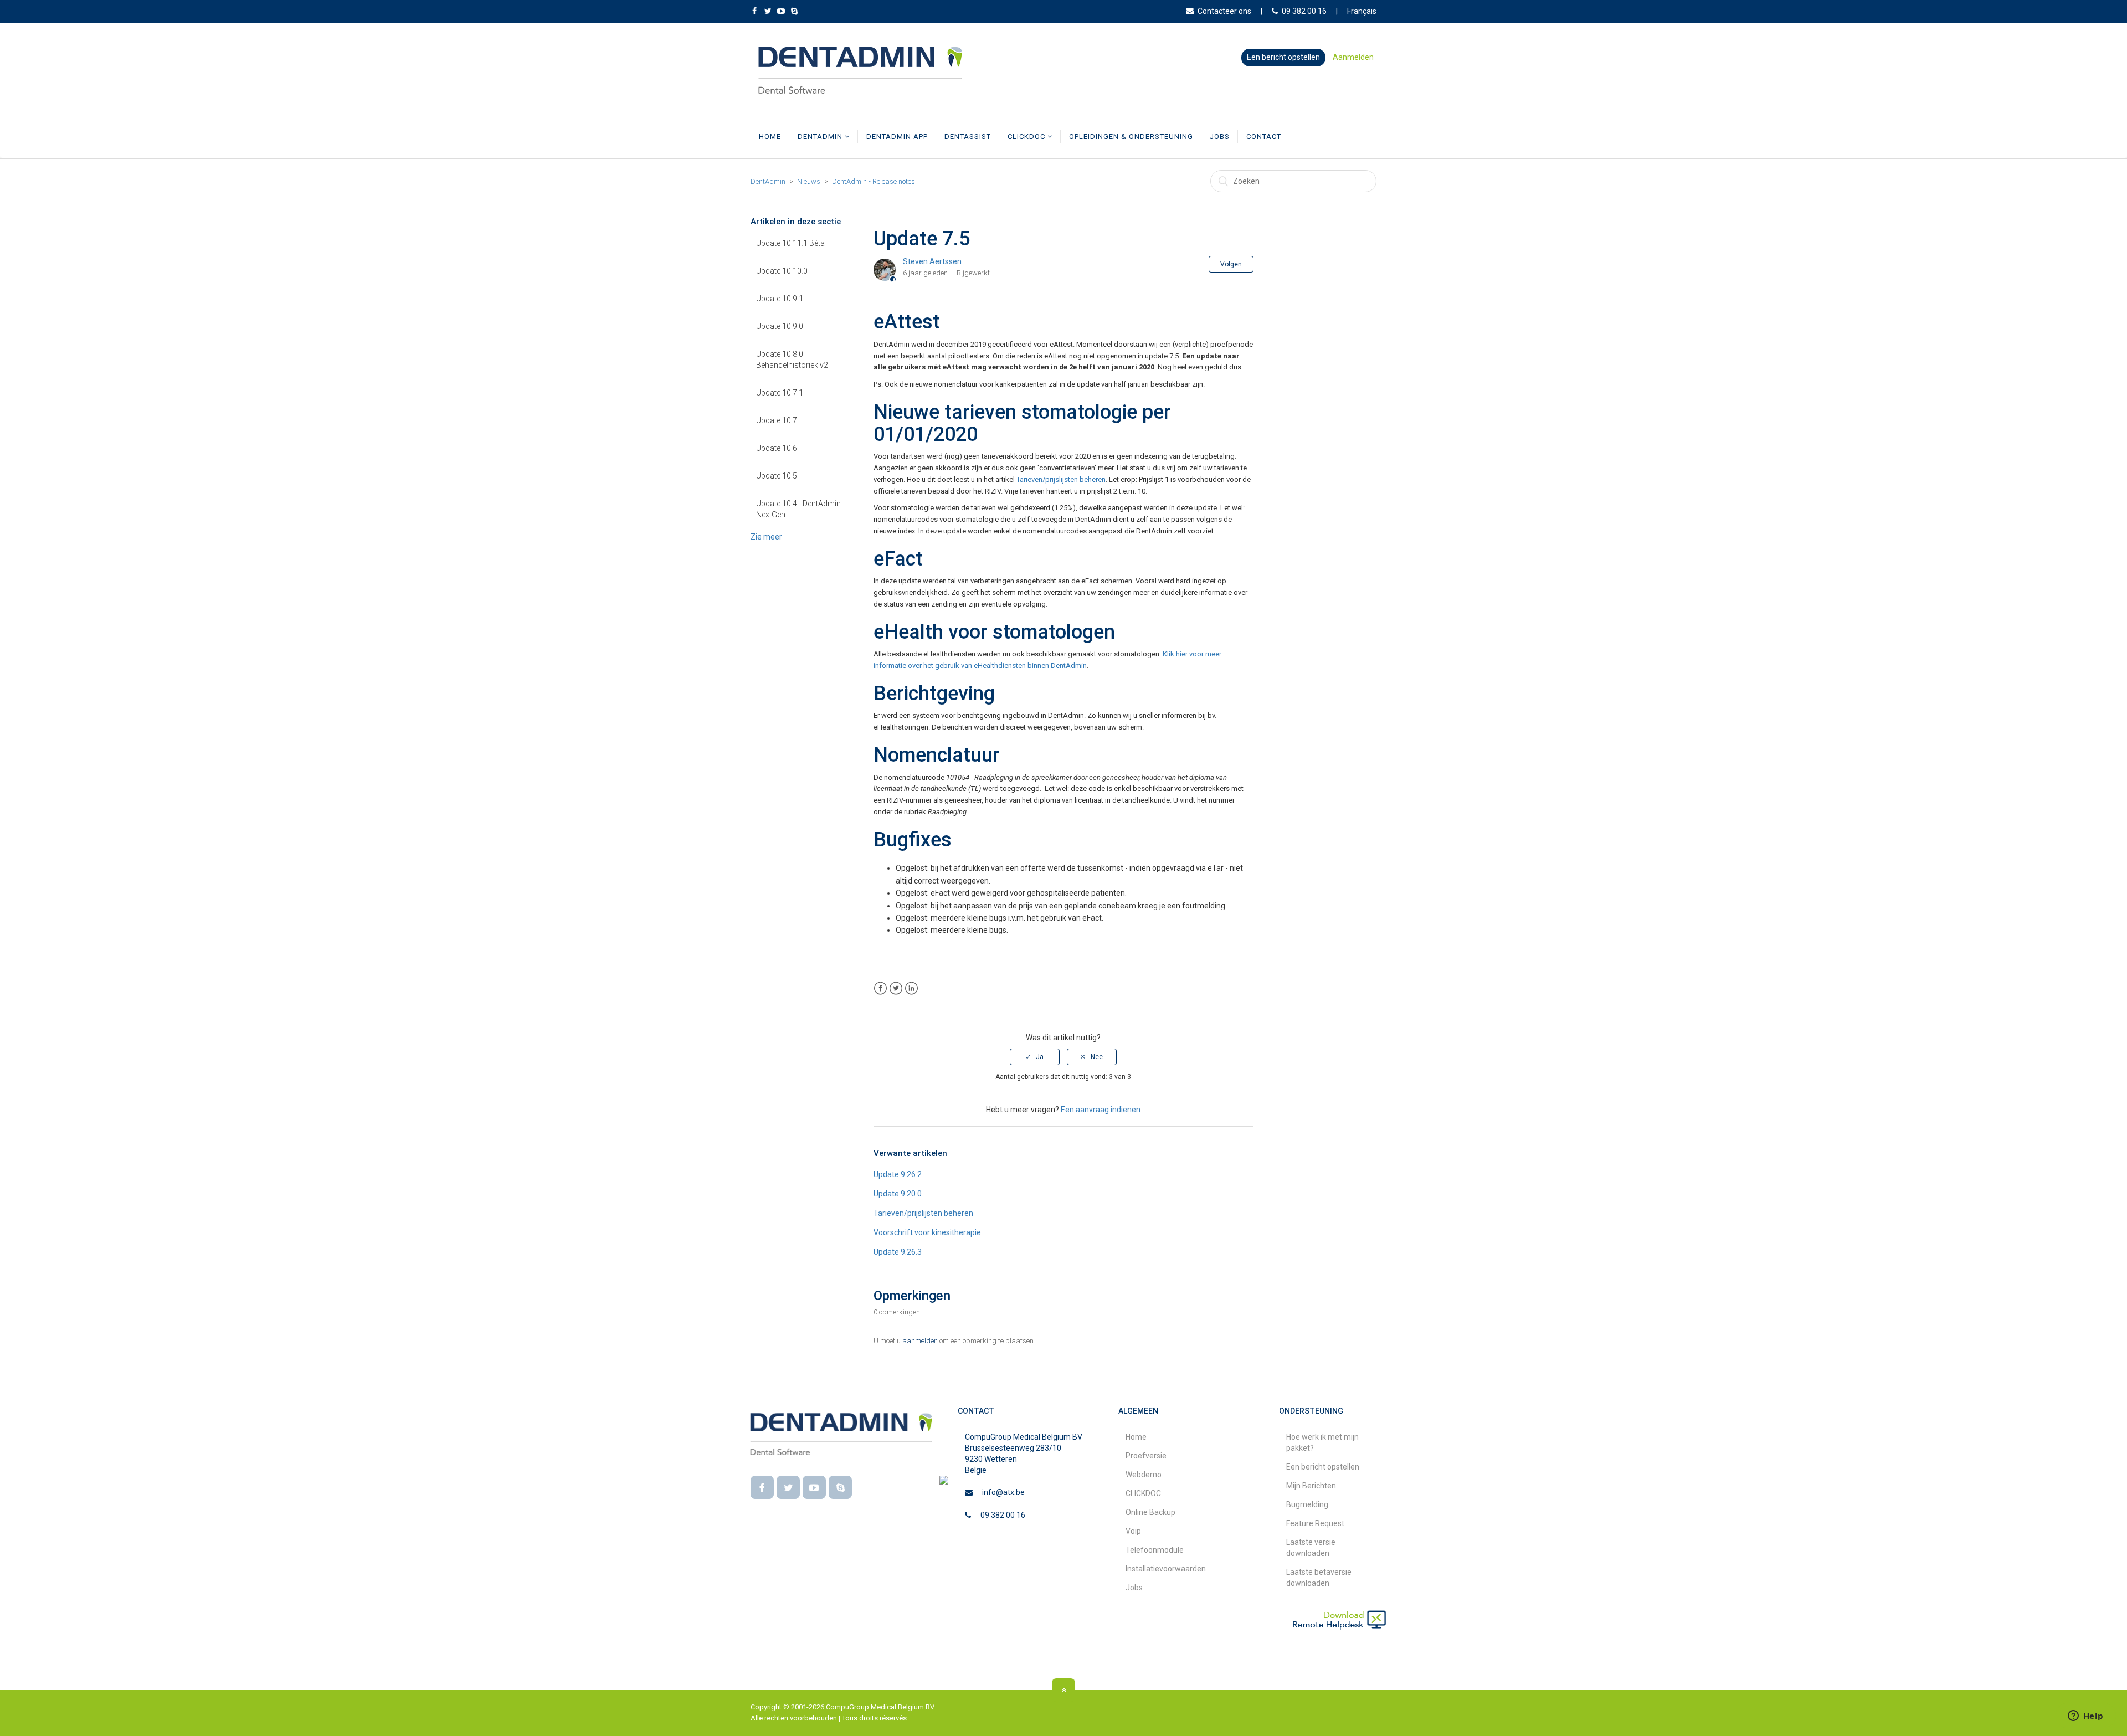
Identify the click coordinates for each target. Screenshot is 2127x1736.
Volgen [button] (1231, 264)
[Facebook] (762, 1487)
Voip (1133, 1531)
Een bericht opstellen (1283, 57)
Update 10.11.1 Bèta (790, 243)
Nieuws (809, 181)
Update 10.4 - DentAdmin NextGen (798, 509)
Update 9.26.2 (898, 1174)
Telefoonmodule (1155, 1550)
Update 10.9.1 (780, 299)
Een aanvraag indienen (1101, 1110)
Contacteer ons (1224, 11)
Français (1362, 11)
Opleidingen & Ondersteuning (1131, 137)
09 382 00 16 (1304, 11)
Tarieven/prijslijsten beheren (1061, 479)
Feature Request (1315, 1523)
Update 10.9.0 (780, 326)
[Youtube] (814, 1487)
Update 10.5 (777, 476)
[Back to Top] (1063, 1690)
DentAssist (968, 137)
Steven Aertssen (932, 261)
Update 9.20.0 (898, 1194)
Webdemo (1144, 1475)
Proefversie (1146, 1456)
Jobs (1220, 137)
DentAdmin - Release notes (874, 181)
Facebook (880, 988)
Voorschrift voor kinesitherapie (927, 1232)
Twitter (896, 988)
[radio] (1035, 1057)
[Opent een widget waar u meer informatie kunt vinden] (2085, 1717)
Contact (1264, 137)
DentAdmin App (897, 137)
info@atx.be (1003, 1492)
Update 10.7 (777, 420)
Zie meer (766, 537)
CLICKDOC (1027, 137)
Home (770, 137)
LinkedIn (911, 988)
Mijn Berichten (1311, 1486)
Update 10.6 (777, 448)
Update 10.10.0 (782, 271)
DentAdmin (821, 137)
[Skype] (840, 1487)
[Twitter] (788, 1487)
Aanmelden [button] (1353, 57)
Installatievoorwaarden (1166, 1569)
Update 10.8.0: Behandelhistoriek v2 (792, 359)
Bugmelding (1307, 1504)
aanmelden (920, 1341)
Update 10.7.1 (780, 393)
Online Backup (1150, 1512)
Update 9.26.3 (898, 1252)
